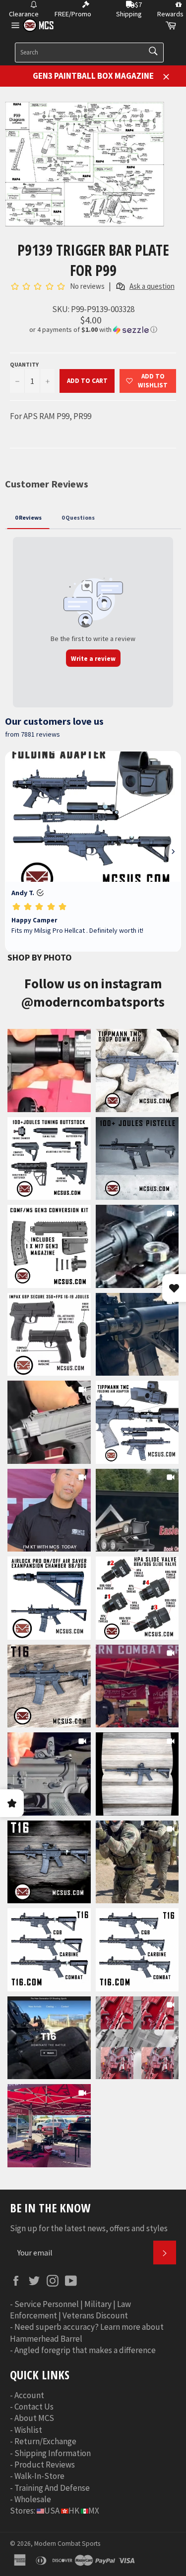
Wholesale (33, 2499)
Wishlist (28, 2430)
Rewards (170, 14)
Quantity (24, 364)
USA (52, 2511)
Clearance (24, 14)
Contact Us (34, 2407)
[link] (49, 1071)
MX (94, 2511)
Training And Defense (52, 2488)
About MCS (34, 2418)
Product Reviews (45, 2465)
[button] (93, 330)
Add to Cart (87, 381)
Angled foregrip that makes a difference (85, 2350)
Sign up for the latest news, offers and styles (89, 2228)
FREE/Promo (73, 14)
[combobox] (89, 53)
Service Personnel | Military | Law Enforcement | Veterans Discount (70, 2310)
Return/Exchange (45, 2441)
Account (29, 2395)
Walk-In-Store (39, 2476)
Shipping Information (53, 2453)
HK (74, 2511)
